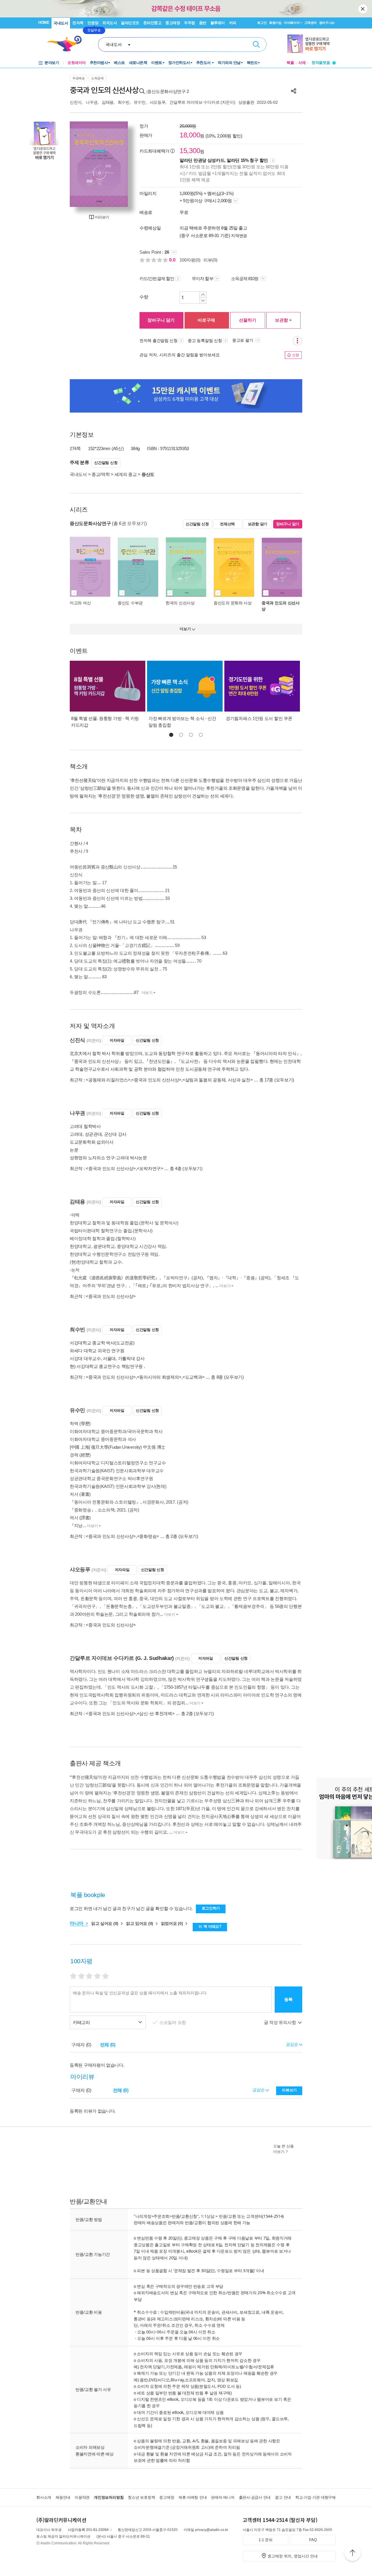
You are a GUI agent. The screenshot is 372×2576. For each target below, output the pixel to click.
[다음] (121, 164)
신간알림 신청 (106, 463)
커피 (233, 23)
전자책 (78, 23)
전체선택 (227, 524)
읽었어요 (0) (172, 1923)
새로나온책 (138, 63)
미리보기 (102, 217)
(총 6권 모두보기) (129, 523)
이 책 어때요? (210, 1926)
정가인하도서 (179, 63)
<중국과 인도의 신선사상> (156, 1080)
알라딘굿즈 (130, 23)
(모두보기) (284, 1080)
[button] (171, 735)
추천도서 (204, 63)
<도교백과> (194, 1377)
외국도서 (110, 23)
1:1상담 (208, 2216)
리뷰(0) (210, 260)
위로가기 (353, 2554)
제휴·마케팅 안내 (193, 2497)
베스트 (119, 63)
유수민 (140, 102)
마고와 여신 (80, 603)
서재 (302, 63)
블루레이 (218, 23)
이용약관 (82, 2497)
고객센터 (311, 23)
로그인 (262, 23)
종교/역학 (101, 474)
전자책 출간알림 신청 (159, 341)
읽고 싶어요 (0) (105, 1923)
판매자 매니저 (223, 2497)
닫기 (363, 9)
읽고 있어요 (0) (140, 1923)
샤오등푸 (158, 102)
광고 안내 (283, 2497)
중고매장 (173, 23)
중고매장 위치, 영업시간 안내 (293, 2556)
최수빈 (124, 102)
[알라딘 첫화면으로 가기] (67, 44)
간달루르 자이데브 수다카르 (194, 102)
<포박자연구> (150, 1168)
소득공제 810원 (245, 278)
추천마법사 (99, 63)
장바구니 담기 (161, 320)
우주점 (189, 23)
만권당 (93, 23)
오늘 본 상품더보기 (284, 2149)
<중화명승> (148, 1536)
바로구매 (206, 320)
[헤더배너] (311, 44)
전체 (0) (108, 2045)
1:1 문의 (266, 2540)
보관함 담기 (258, 524)
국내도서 (61, 23)
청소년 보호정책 (141, 2497)
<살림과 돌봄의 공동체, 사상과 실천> (218, 1080)
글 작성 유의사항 (280, 2022)
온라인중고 (152, 23)
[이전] (77, 164)
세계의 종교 (126, 474)
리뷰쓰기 (289, 2090)
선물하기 (248, 320)
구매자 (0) (81, 2045)
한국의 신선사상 (180, 603)
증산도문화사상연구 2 (168, 91)
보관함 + (283, 320)
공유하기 (294, 91)
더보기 (147, 993)
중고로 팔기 (243, 340)
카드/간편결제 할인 (157, 278)
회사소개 (44, 2497)
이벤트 (157, 63)
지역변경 (239, 236)
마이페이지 (292, 23)
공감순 (259, 2090)
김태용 (108, 102)
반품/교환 (228, 2216)
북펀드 (252, 63)
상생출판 (246, 102)
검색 (256, 44)
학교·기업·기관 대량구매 (315, 2497)
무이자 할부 (203, 278)
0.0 (173, 260)
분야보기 (52, 63)
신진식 (76, 102)
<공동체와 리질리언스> (108, 1080)
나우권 (92, 102)
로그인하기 (211, 1908)
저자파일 (117, 1040)
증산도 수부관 (130, 603)
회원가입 (275, 23)
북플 (290, 63)
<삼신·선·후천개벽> (156, 1714)
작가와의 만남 (229, 63)
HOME (44, 23)
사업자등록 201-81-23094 (88, 2530)
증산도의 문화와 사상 (233, 603)
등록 (288, 1999)
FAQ (313, 2540)
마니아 (77, 1923)
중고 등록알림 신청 (205, 341)
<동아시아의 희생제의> (159, 1377)
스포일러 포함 (173, 2022)
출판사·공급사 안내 (255, 2497)
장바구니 (327, 23)
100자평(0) (190, 260)
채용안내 (63, 2497)
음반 (203, 23)
